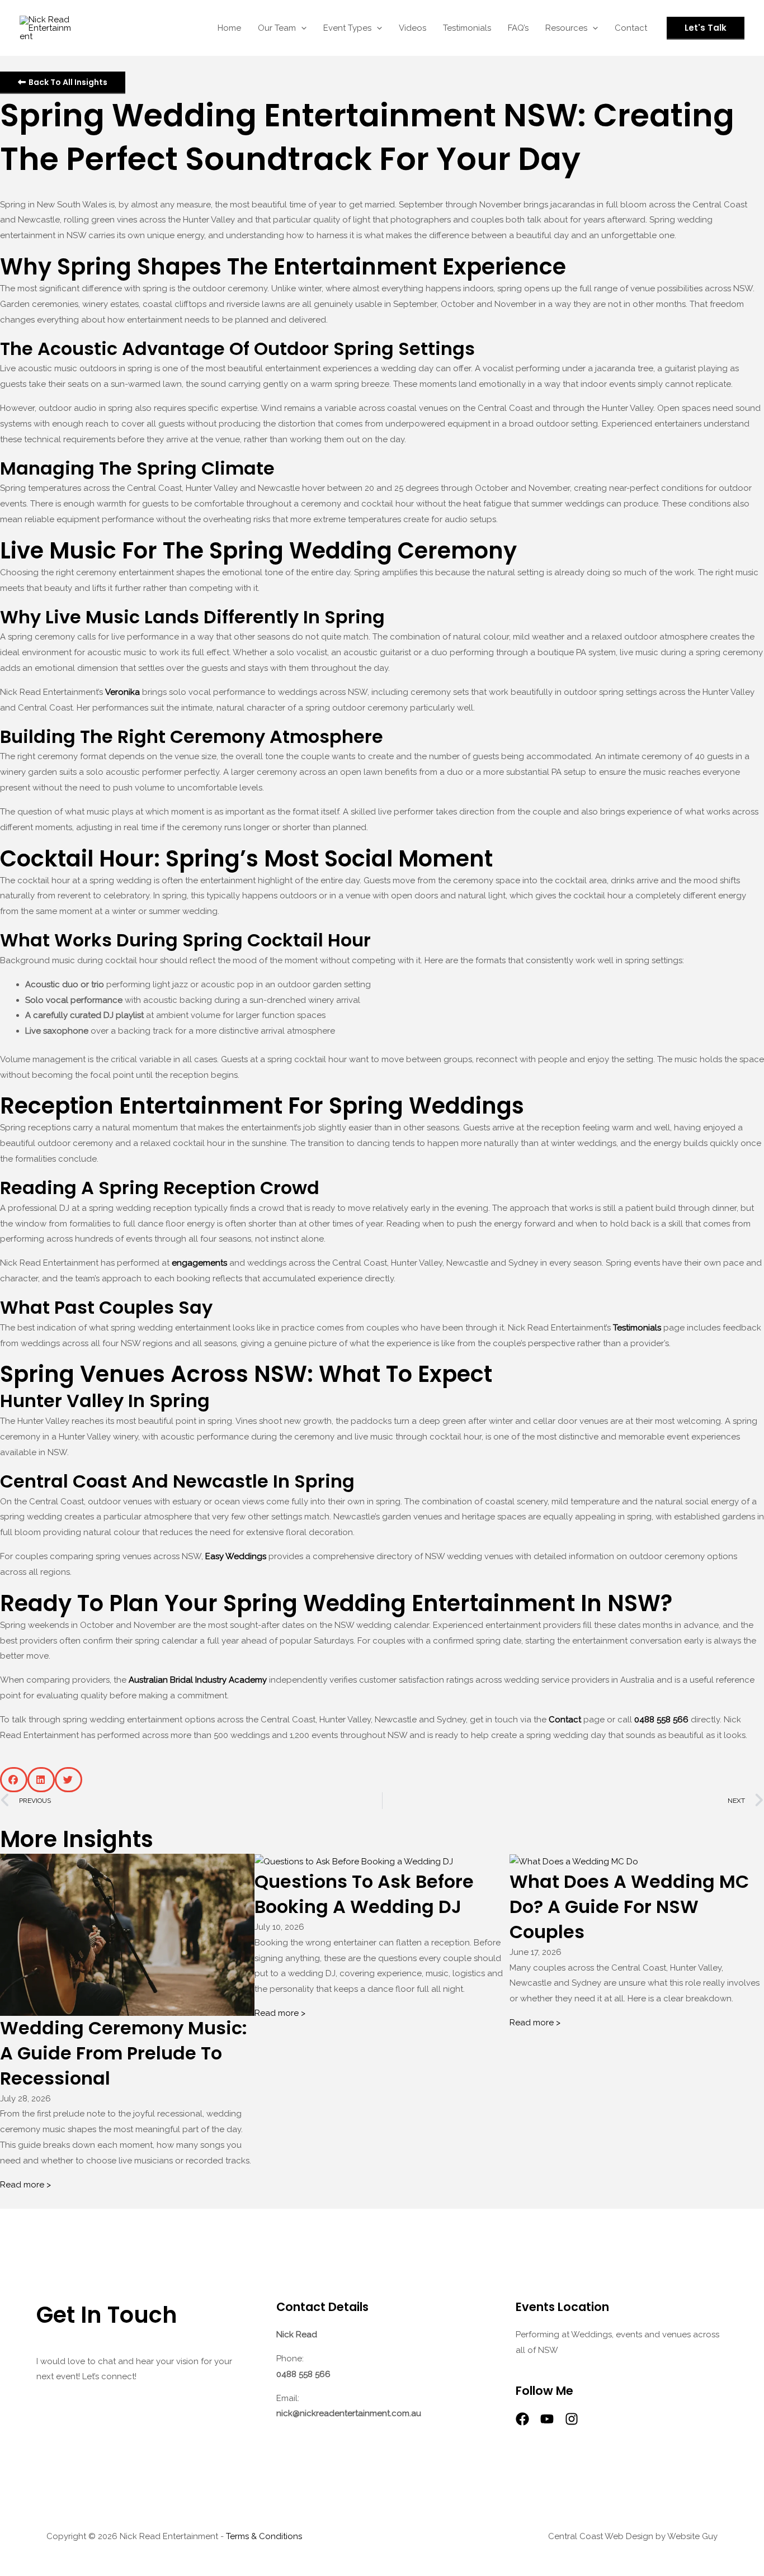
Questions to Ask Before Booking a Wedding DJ (364, 1894)
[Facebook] (522, 2419)
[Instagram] (572, 2419)
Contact (565, 1720)
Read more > (25, 2185)
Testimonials (637, 1328)
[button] (301, 28)
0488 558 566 (661, 1720)
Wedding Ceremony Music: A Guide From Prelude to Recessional (124, 2053)
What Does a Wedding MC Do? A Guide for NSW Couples (629, 1907)
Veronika (122, 692)
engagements (199, 1263)
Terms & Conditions (264, 2536)
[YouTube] (547, 2419)
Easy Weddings (236, 1556)
